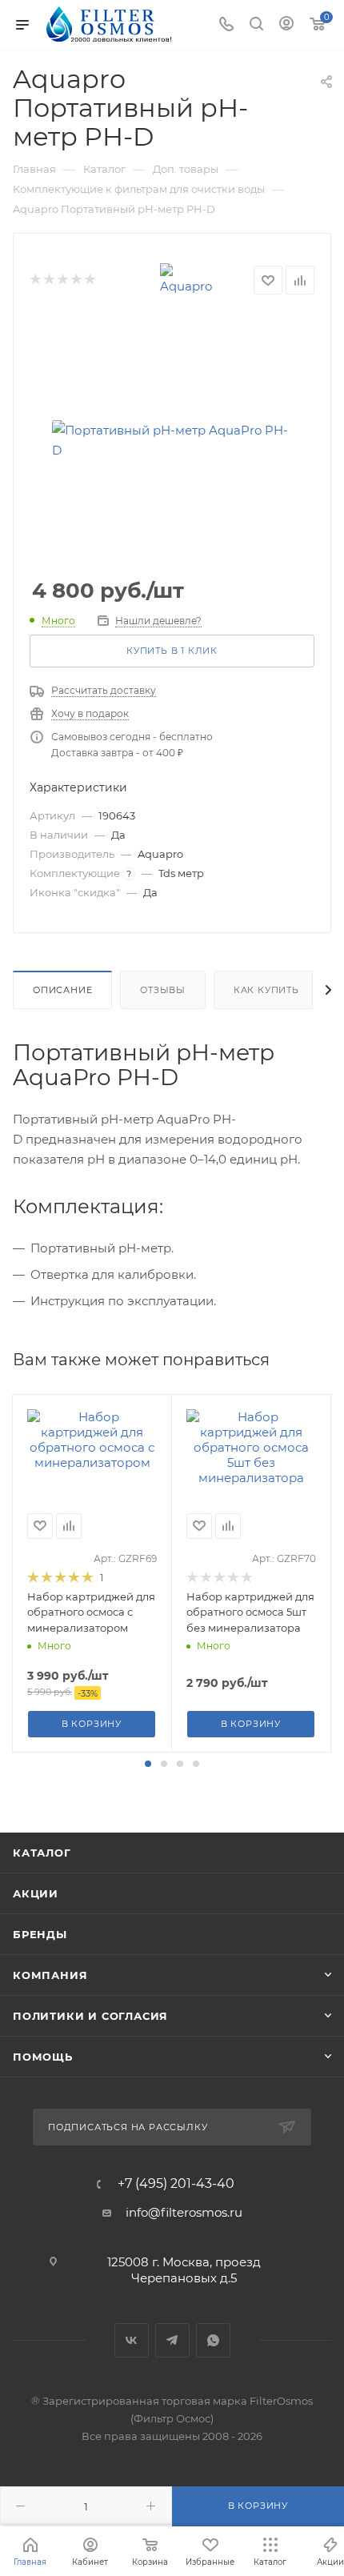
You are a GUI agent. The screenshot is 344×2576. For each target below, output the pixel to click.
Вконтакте (132, 2340)
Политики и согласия (90, 2016)
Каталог (42, 1853)
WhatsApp (213, 2340)
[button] (148, 1764)
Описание (62, 990)
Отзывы (163, 990)
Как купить (266, 990)
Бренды (40, 1934)
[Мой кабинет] (286, 25)
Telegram (172, 2340)
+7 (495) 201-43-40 (176, 2184)
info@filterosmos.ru (184, 2212)
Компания (50, 1975)
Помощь (43, 2057)
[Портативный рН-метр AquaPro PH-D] (172, 440)
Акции (36, 1893)
